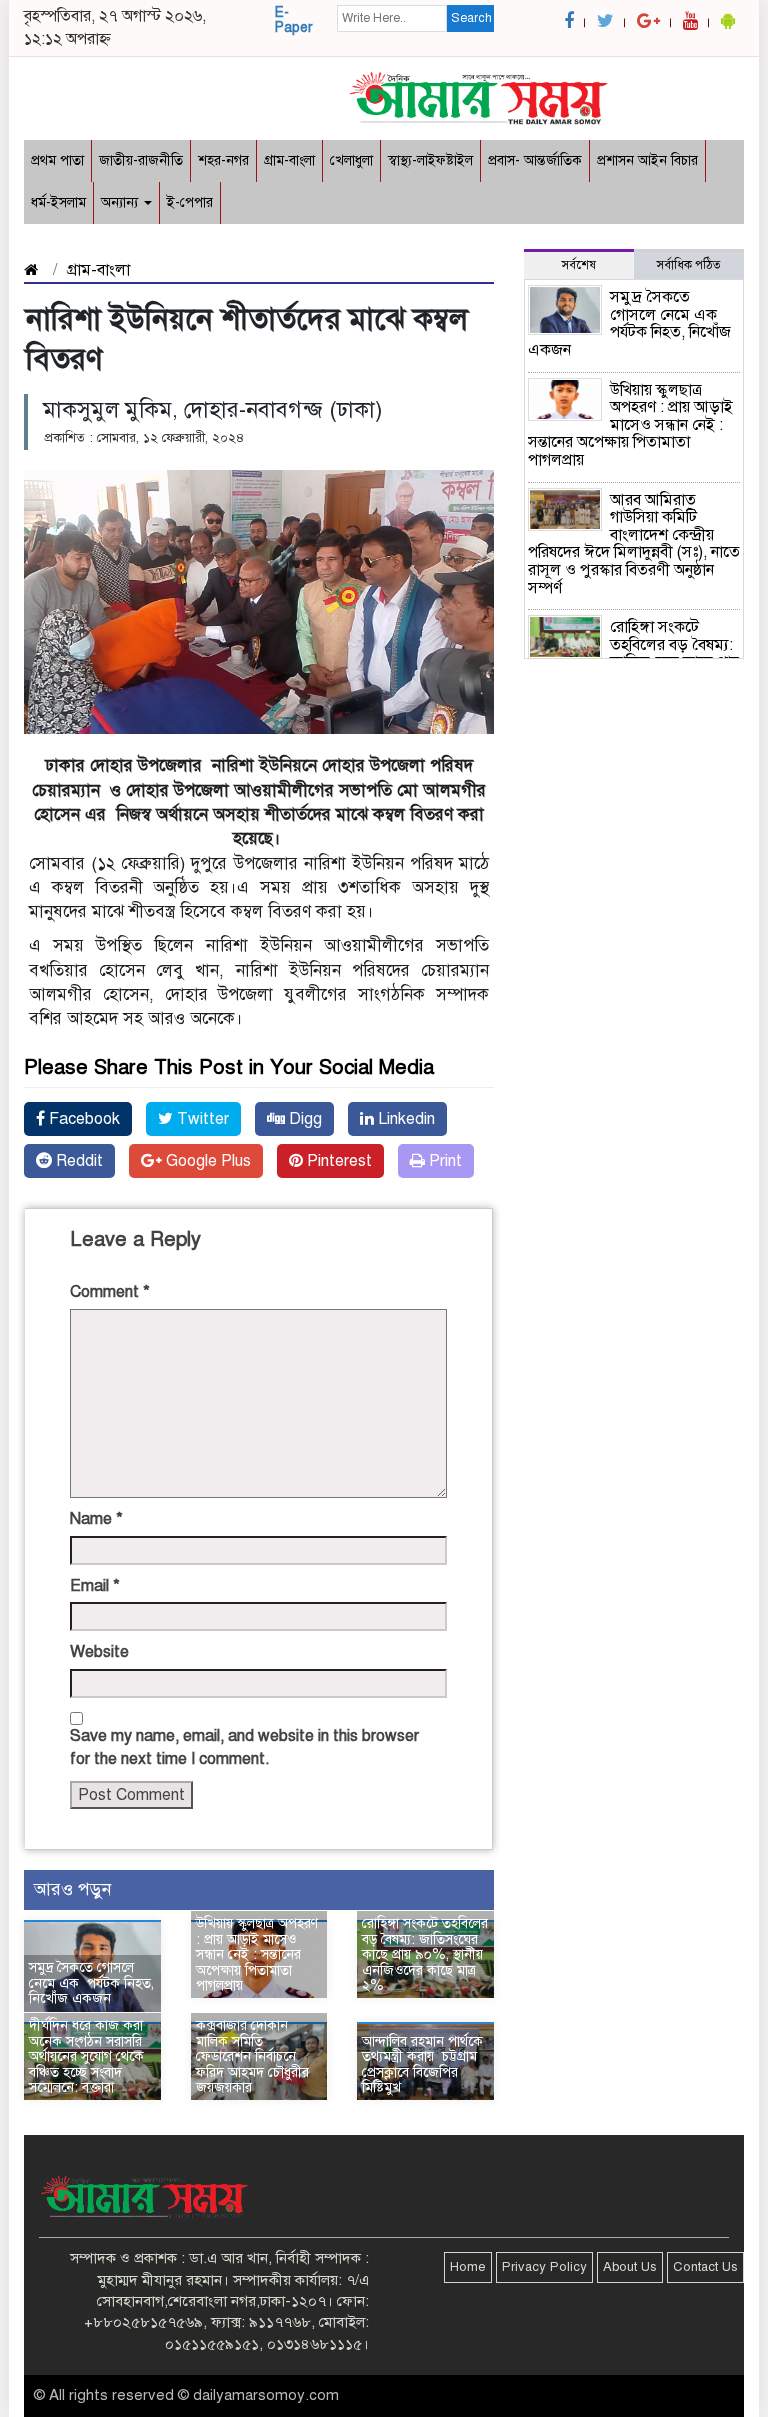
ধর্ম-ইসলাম (58, 202)
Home (468, 2267)
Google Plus (206, 1161)
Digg (303, 1119)
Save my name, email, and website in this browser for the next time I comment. (244, 1747)
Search (471, 18)
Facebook (82, 1119)
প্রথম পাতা (57, 160)
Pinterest (337, 1161)
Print (443, 1161)
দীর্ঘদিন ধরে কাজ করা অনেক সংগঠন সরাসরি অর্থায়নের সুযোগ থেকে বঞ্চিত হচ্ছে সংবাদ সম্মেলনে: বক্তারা (86, 2056)
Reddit (77, 1161)
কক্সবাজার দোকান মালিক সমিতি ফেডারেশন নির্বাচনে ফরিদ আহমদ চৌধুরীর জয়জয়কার (252, 2056)
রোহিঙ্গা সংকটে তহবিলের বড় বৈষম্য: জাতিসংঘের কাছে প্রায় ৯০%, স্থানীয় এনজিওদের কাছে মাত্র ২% (425, 1954)
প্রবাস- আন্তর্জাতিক (535, 160)
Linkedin (404, 1119)
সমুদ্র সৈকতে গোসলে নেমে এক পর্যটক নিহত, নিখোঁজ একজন (91, 1983)
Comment (110, 1292)
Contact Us (705, 2267)
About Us (630, 2267)
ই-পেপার (190, 202)
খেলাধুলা (351, 160)
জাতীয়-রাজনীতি (141, 160)
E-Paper (294, 20)
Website (99, 1652)
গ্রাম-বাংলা (289, 160)
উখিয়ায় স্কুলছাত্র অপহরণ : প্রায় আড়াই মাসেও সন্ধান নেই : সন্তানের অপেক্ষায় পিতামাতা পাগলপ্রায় (257, 1954)
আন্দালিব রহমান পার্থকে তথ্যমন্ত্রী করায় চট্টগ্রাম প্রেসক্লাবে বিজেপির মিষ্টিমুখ (422, 2064)
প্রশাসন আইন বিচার (647, 160)
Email (95, 1586)
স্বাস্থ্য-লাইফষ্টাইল (430, 160)
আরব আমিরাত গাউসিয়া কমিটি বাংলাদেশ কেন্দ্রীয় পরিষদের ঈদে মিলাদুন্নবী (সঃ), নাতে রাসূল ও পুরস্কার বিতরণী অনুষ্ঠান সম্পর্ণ (634, 544)
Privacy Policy (544, 2267)
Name (96, 1519)
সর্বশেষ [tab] (579, 265)
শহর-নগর (223, 160)
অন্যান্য (121, 202)
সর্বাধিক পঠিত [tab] (689, 265)
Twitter (201, 1119)
